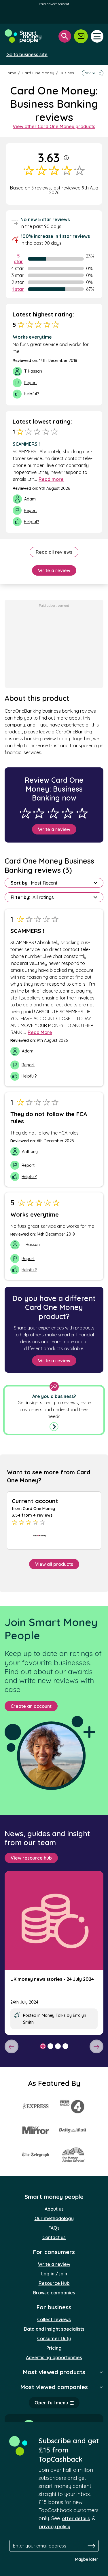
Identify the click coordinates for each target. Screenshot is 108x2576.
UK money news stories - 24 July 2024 (52, 1979)
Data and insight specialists (54, 2329)
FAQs (54, 2228)
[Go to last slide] (12, 2046)
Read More (40, 1032)
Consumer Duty (54, 2338)
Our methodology (54, 2218)
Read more (51, 479)
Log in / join (54, 2274)
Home (10, 73)
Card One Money (38, 73)
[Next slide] (96, 2046)
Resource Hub (54, 2283)
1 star (18, 289)
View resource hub (31, 1858)
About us (54, 2209)
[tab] (43, 2046)
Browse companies (54, 2293)
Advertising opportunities (54, 2357)
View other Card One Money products (54, 126)
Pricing (54, 2348)
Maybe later (87, 2559)
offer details (76, 2518)
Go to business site (27, 54)
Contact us (54, 2237)
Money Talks (54, 2015)
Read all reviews (54, 552)
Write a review (54, 570)
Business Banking (76, 73)
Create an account (31, 1706)
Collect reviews (54, 2319)
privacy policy (55, 2526)
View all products (54, 1564)
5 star (19, 259)
